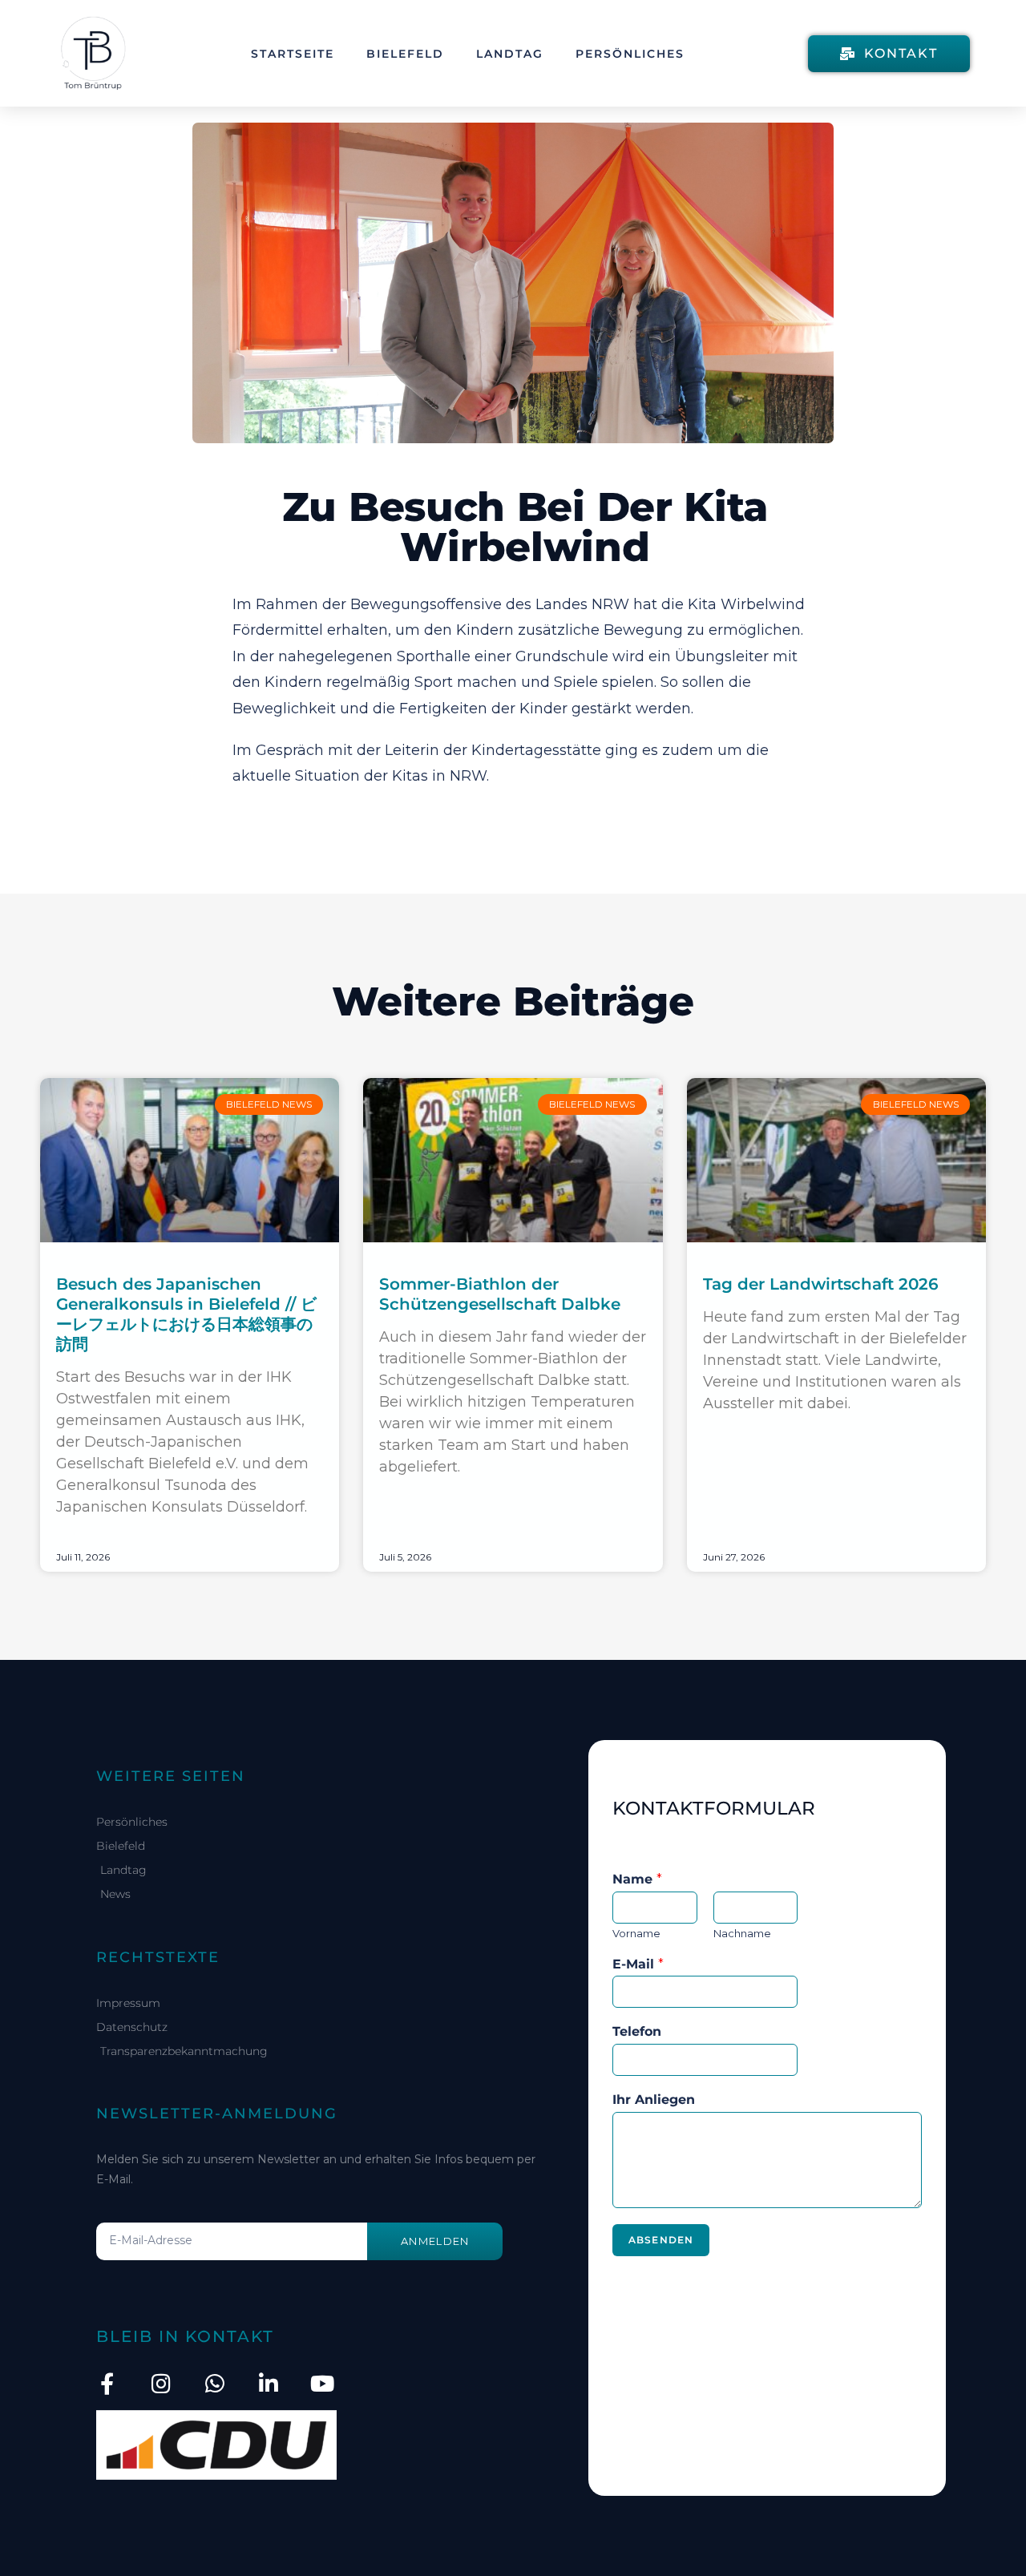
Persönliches (630, 54)
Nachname (742, 1933)
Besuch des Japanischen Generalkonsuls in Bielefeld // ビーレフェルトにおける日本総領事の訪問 (186, 1314)
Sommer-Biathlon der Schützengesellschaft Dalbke (500, 1294)
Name (637, 1879)
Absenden (661, 2240)
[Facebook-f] (107, 2383)
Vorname (636, 1933)
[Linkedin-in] (268, 2383)
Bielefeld (405, 54)
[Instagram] (161, 2383)
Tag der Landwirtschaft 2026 (821, 1284)
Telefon (637, 2031)
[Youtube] (322, 2383)
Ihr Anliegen (654, 2100)
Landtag (510, 54)
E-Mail (638, 1964)
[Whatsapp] (214, 2383)
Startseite (293, 54)
